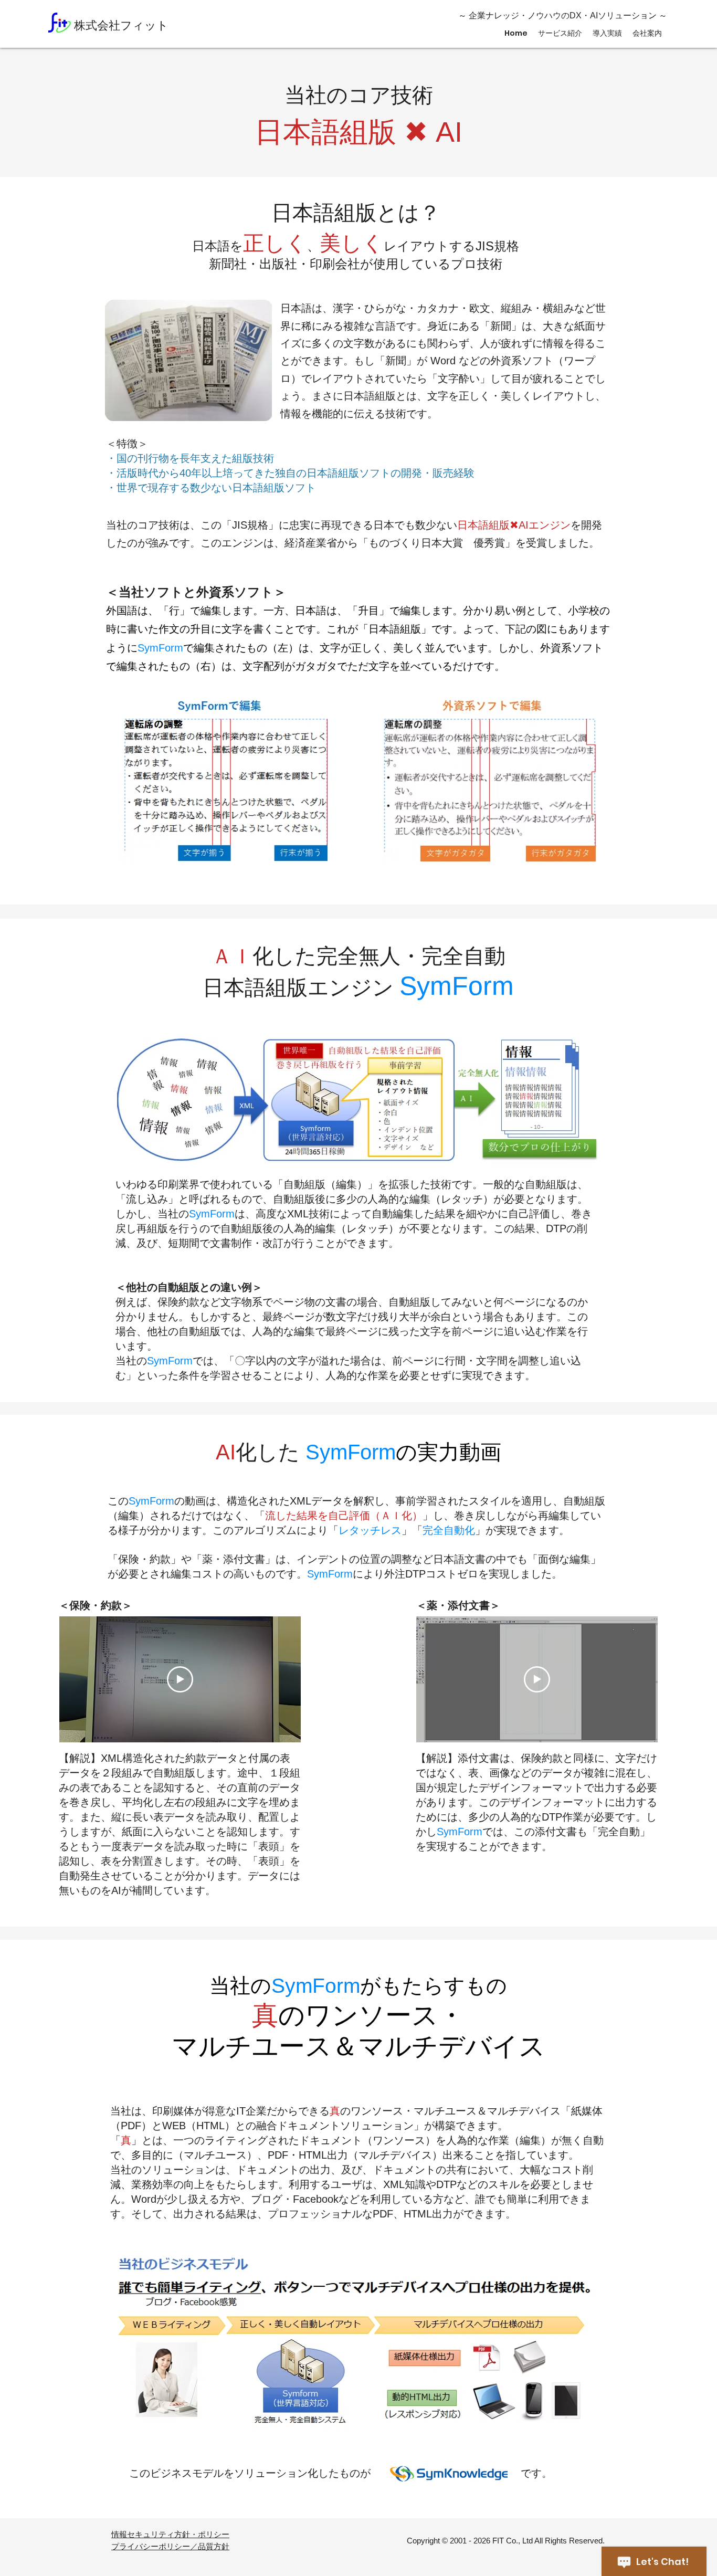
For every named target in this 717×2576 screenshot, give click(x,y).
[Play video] (180, 1679)
